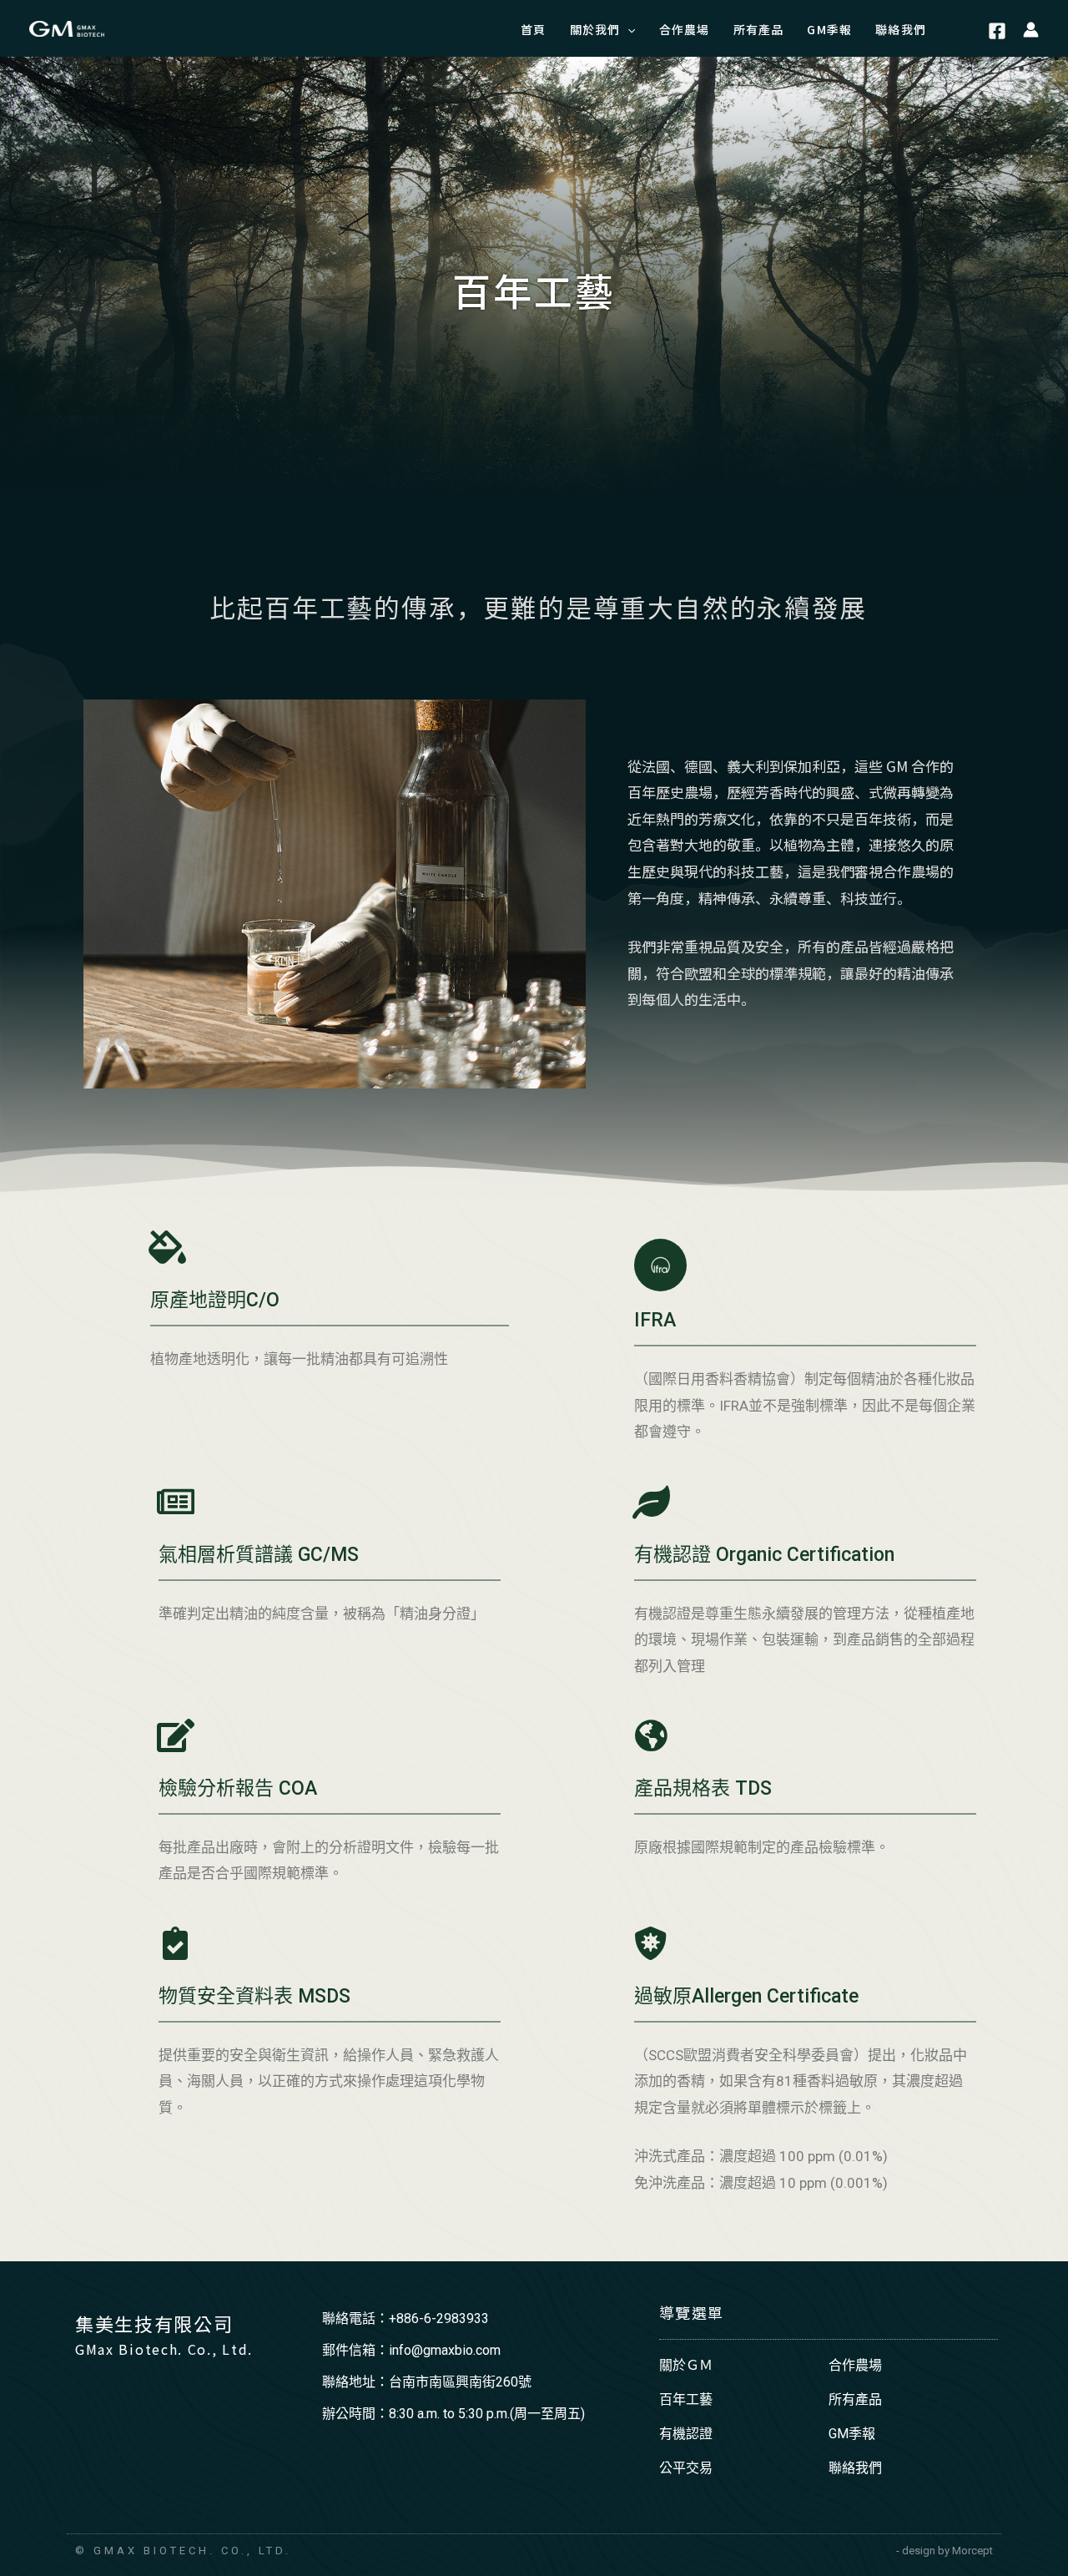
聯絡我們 (855, 2468)
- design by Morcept (945, 2551)
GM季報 (852, 2434)
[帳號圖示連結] (1031, 28)
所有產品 (855, 2399)
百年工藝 (686, 2399)
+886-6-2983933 (439, 2318)
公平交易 (686, 2468)
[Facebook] (997, 31)
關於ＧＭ (686, 2365)
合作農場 (855, 2365)
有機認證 (686, 2434)
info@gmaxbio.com (445, 2350)
